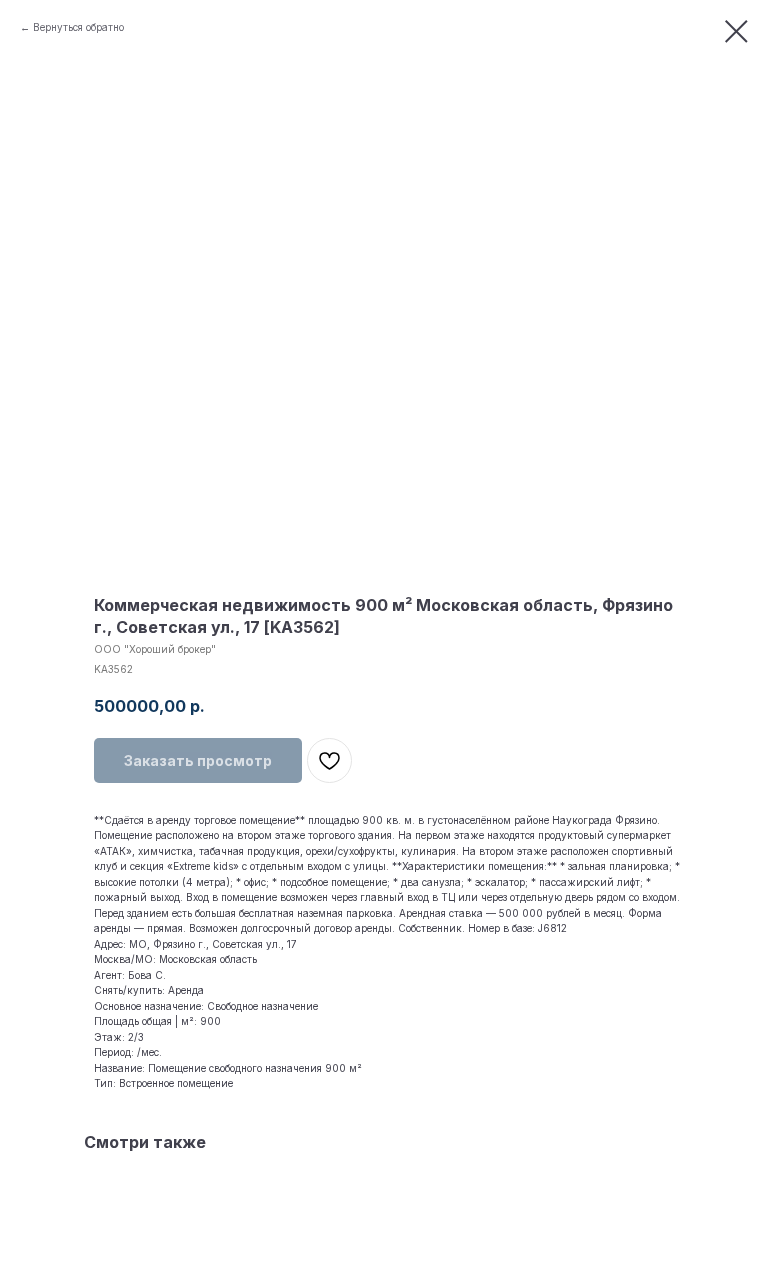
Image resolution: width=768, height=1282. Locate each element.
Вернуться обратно (78, 27)
